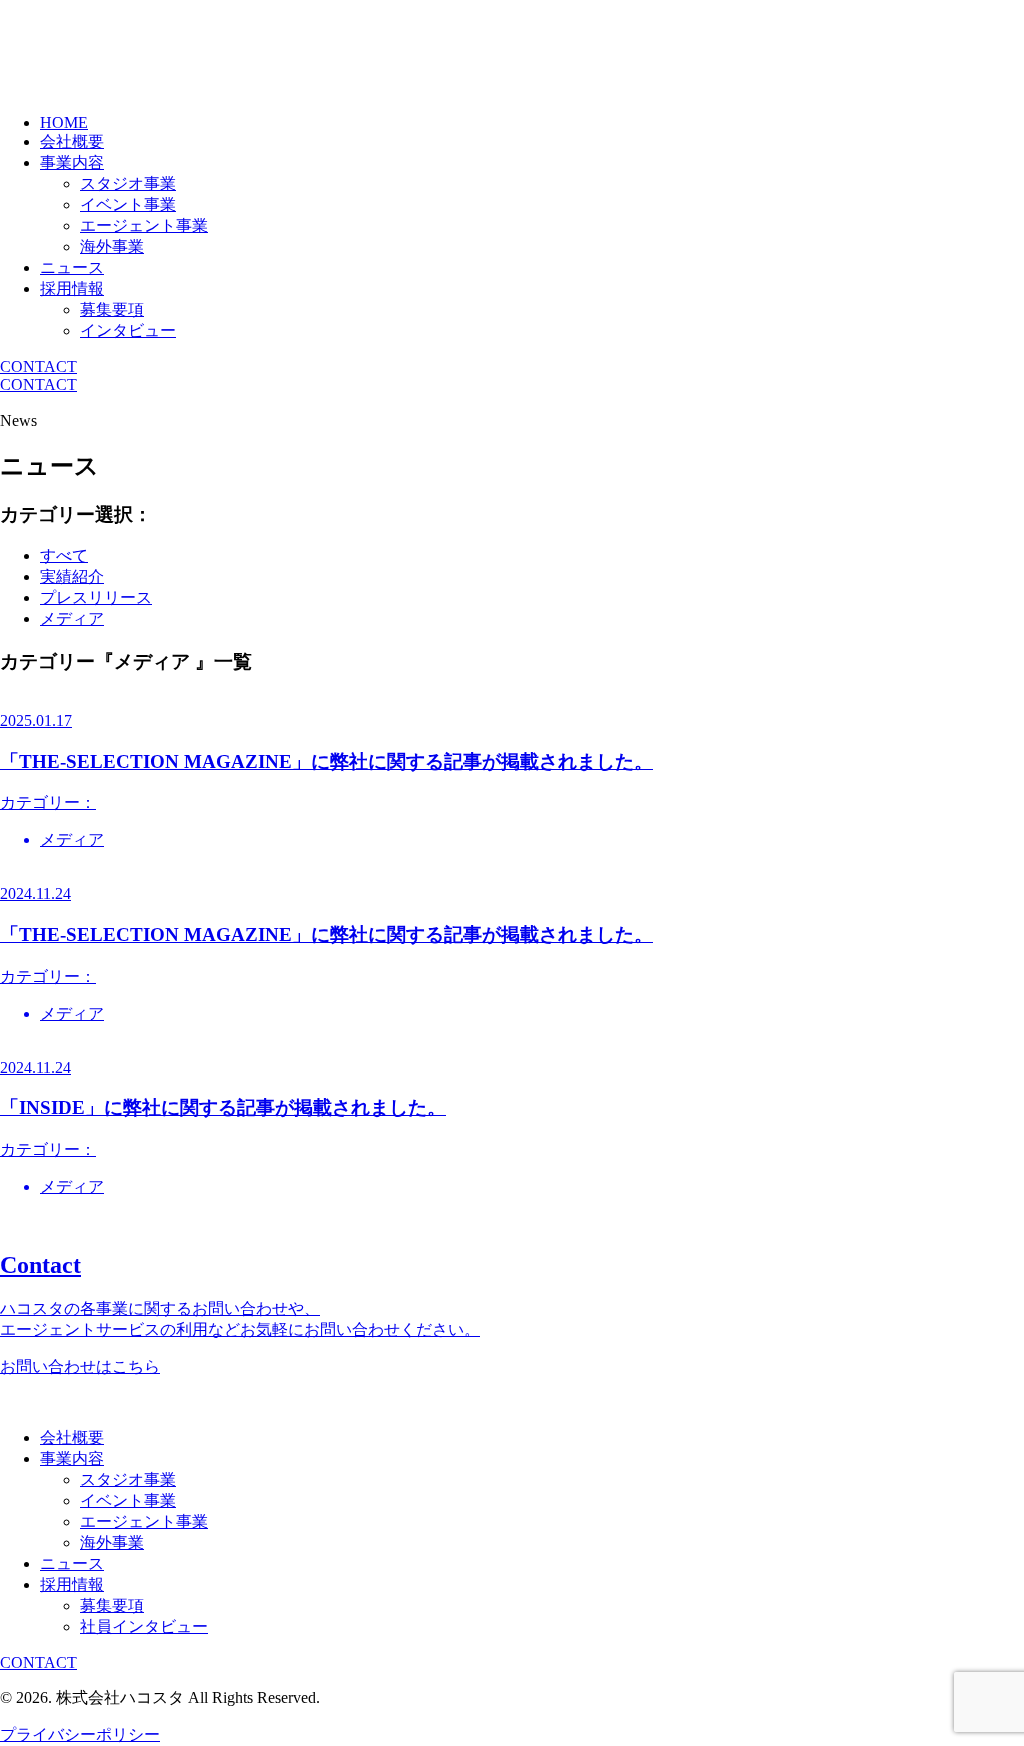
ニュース (72, 267)
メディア (72, 618)
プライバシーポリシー (80, 1734)
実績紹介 (72, 576)
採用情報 (72, 288)
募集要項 (112, 309)
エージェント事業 (144, 225)
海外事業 (112, 246)
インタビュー (128, 330)
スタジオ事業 (128, 183)
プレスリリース (96, 597)
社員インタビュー (144, 1626)
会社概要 (72, 141)
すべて (64, 555)
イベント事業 (128, 204)
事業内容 (72, 162)
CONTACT (38, 366)
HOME (64, 122)
